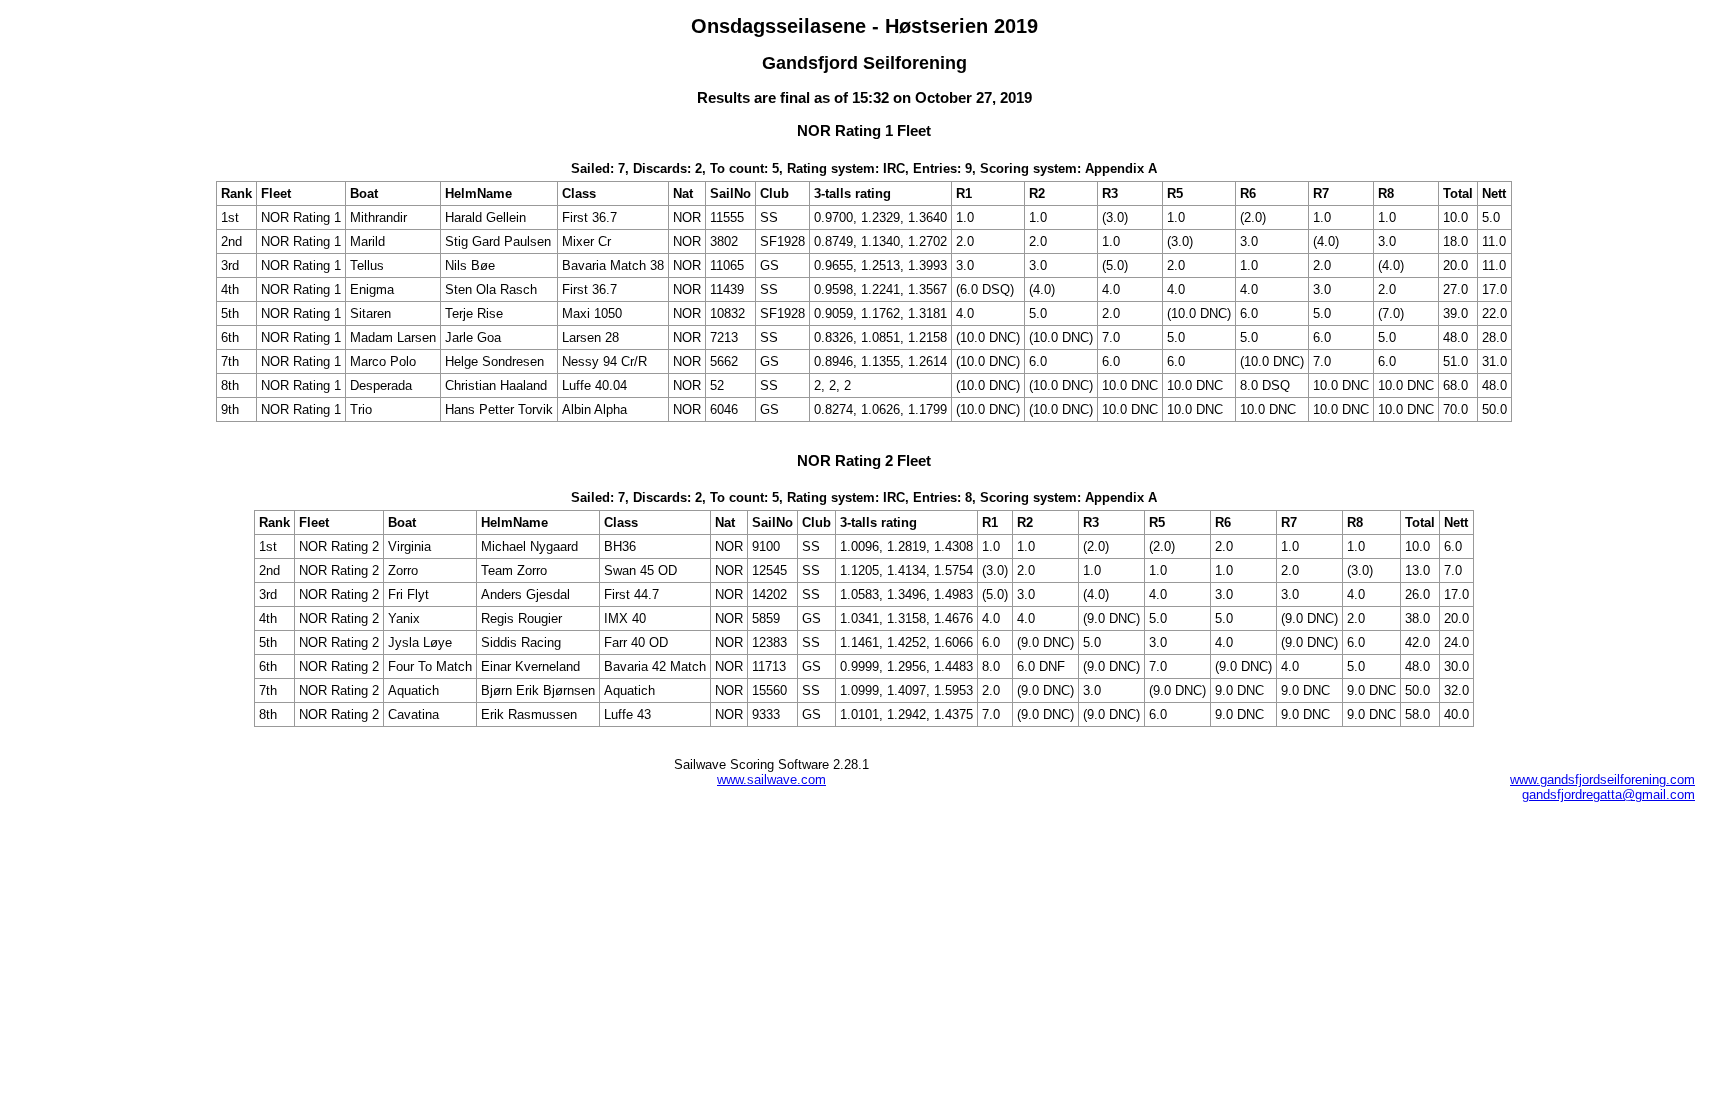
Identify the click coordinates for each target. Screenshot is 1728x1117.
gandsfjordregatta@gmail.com (1608, 794)
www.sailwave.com (771, 779)
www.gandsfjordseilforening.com (1602, 779)
